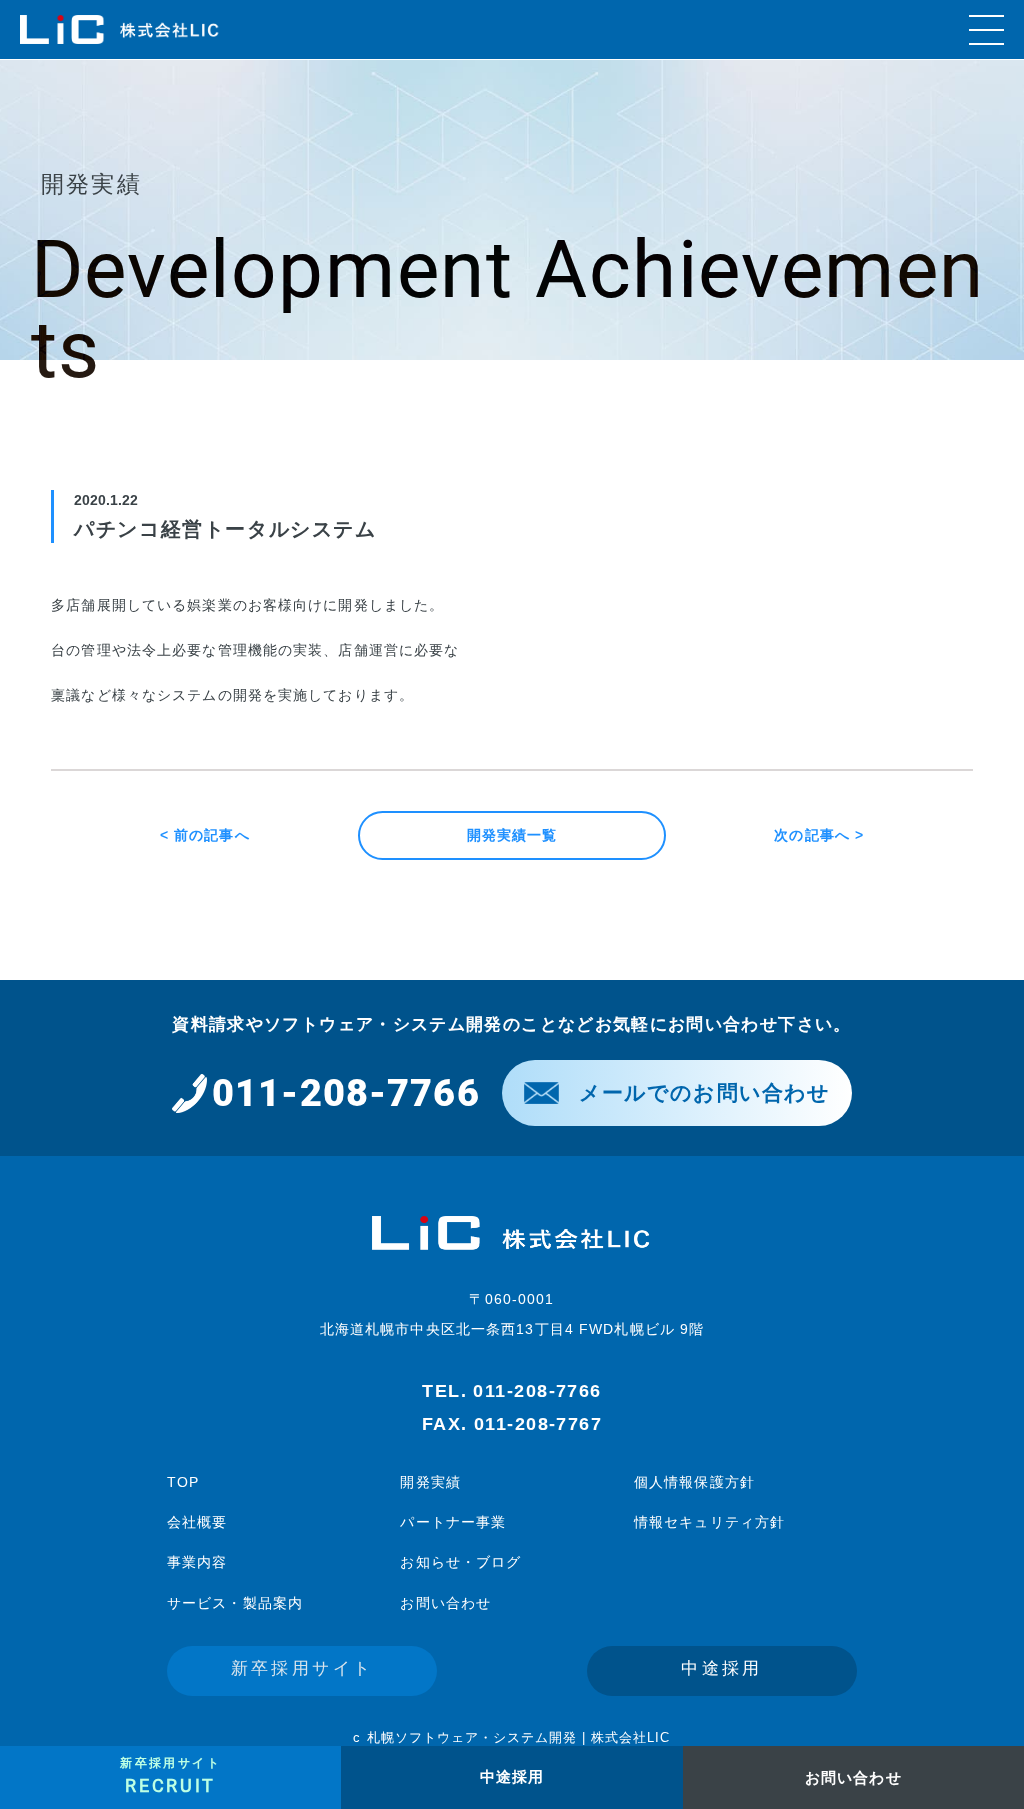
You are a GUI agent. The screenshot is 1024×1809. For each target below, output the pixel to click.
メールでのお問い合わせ (704, 1092)
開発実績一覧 (512, 835)
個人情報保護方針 (694, 1482)
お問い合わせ (445, 1603)
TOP (183, 1482)
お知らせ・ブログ (460, 1562)
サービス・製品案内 (235, 1603)
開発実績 (430, 1482)
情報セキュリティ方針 (709, 1522)
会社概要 (197, 1522)
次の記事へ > (819, 835)
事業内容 (197, 1562)
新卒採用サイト (302, 1668)
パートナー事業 (453, 1522)
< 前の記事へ (205, 835)
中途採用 (722, 1668)
